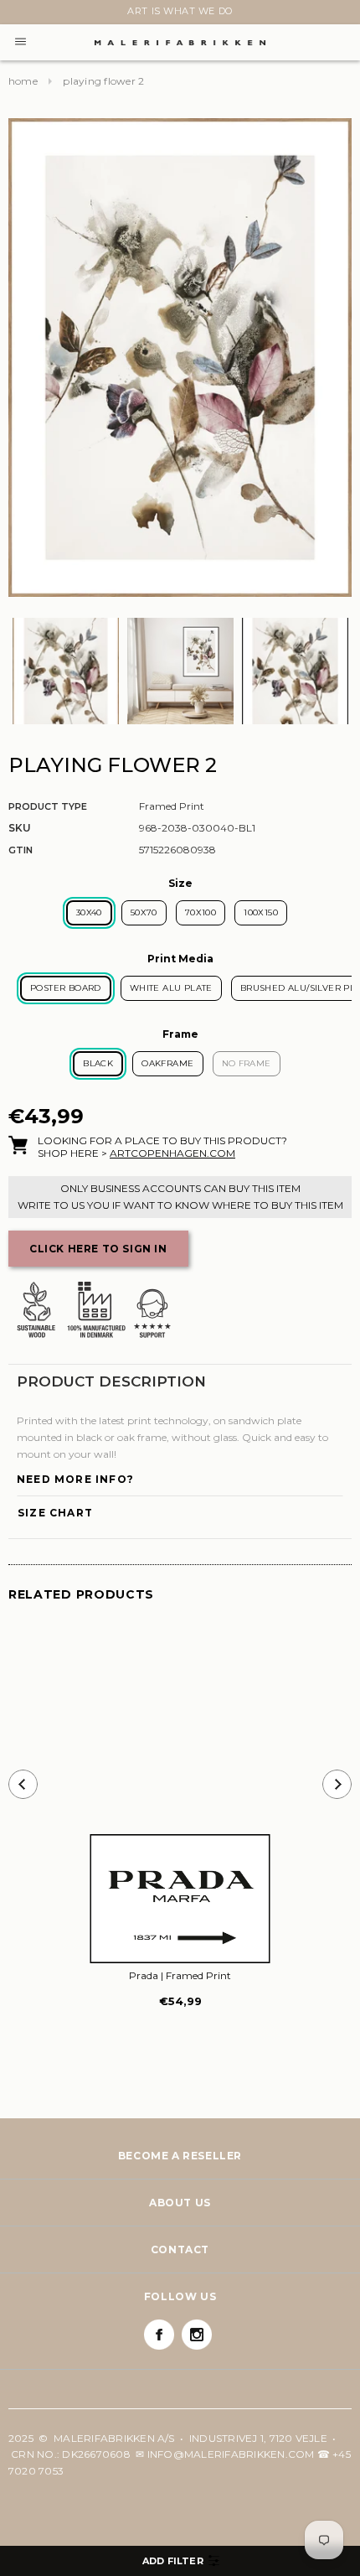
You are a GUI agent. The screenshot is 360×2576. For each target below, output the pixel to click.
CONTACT (180, 2249)
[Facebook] (159, 2335)
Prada (180, 1975)
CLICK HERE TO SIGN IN (98, 1249)
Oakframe (167, 1063)
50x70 (144, 912)
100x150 (261, 912)
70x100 (201, 912)
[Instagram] (197, 2335)
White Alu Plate (171, 988)
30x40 (89, 912)
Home (23, 81)
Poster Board (66, 988)
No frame (247, 1063)
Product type (48, 806)
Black (98, 1063)
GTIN (21, 850)
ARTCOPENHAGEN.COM (172, 1153)
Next (18, 14)
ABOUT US (180, 2203)
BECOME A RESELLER (180, 2156)
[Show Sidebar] (180, 2561)
